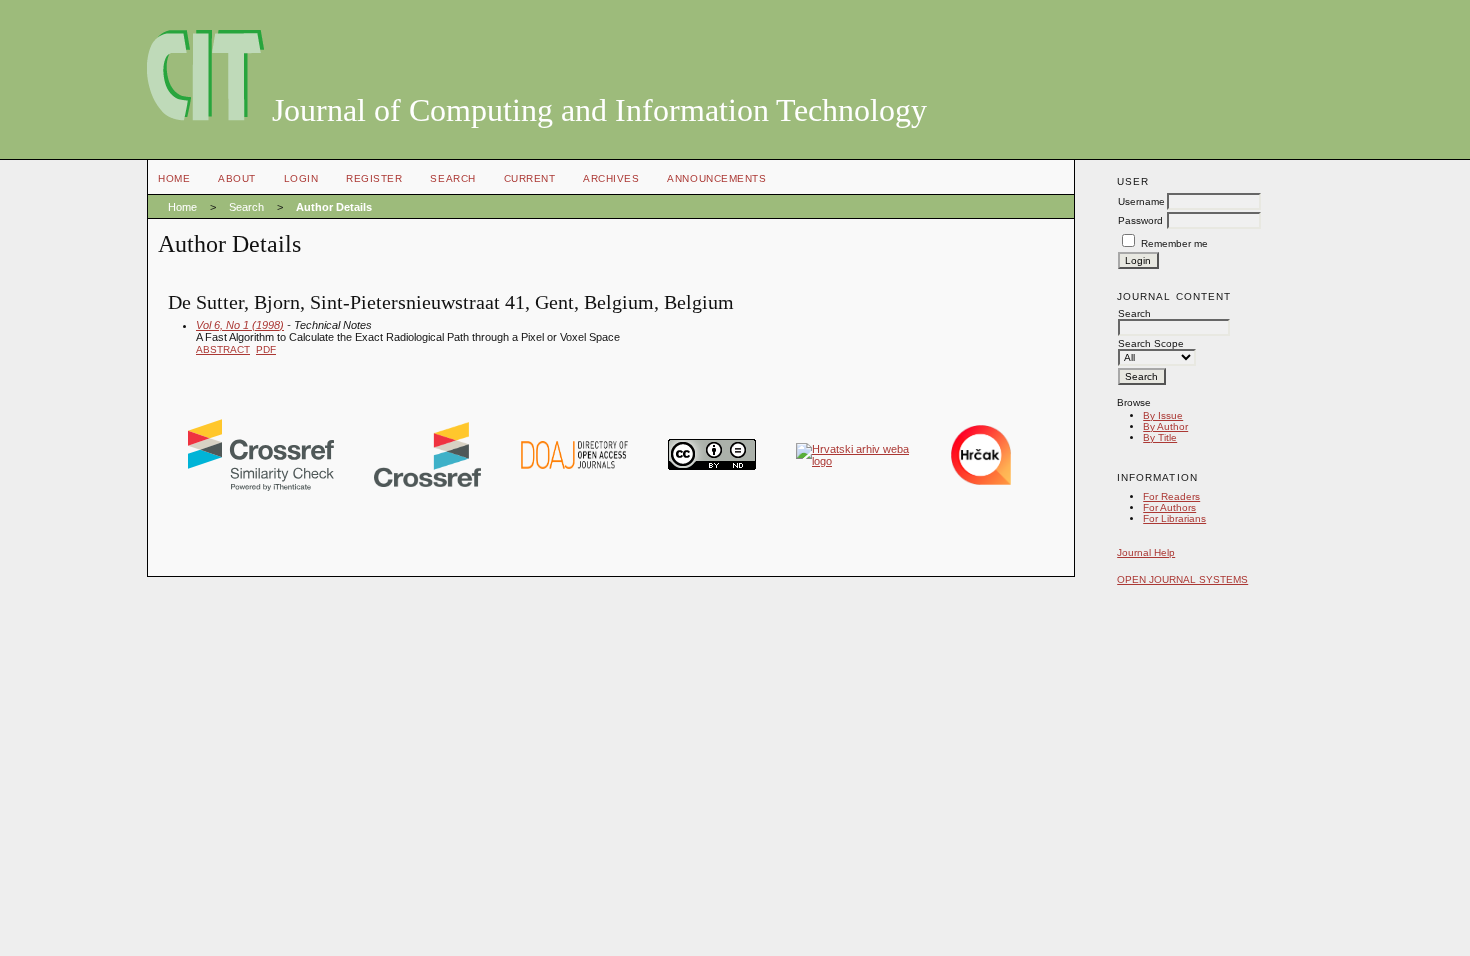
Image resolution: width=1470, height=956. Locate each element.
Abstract (223, 349)
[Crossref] (427, 483)
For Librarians (1174, 518)
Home (174, 178)
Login (301, 178)
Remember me (1174, 243)
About (237, 178)
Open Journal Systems (1182, 579)
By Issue (1163, 415)
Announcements (716, 178)
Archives (611, 178)
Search (452, 178)
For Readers (1171, 496)
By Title (1160, 437)
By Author (1165, 426)
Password (1140, 220)
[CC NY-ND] (712, 466)
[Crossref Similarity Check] (261, 487)
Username (1141, 201)
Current (530, 178)
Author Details (334, 207)
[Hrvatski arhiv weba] (853, 461)
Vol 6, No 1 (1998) (240, 325)
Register (374, 178)
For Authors (1169, 507)
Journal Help (1146, 552)
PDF (266, 349)
